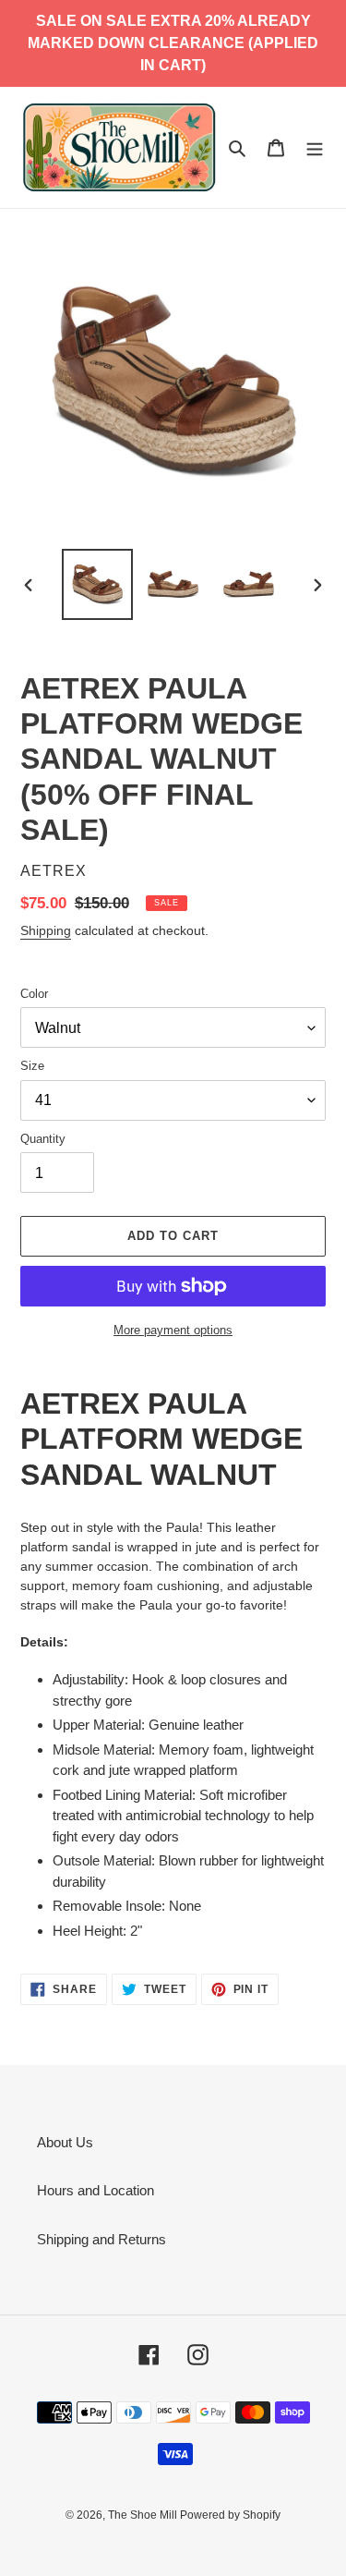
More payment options (173, 1330)
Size (32, 1066)
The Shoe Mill (144, 2515)
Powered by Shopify (230, 2515)
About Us (65, 2142)
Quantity (43, 1139)
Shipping (46, 930)
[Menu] (315, 147)
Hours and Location (95, 2190)
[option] (98, 584)
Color (34, 994)
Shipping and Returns (101, 2239)
